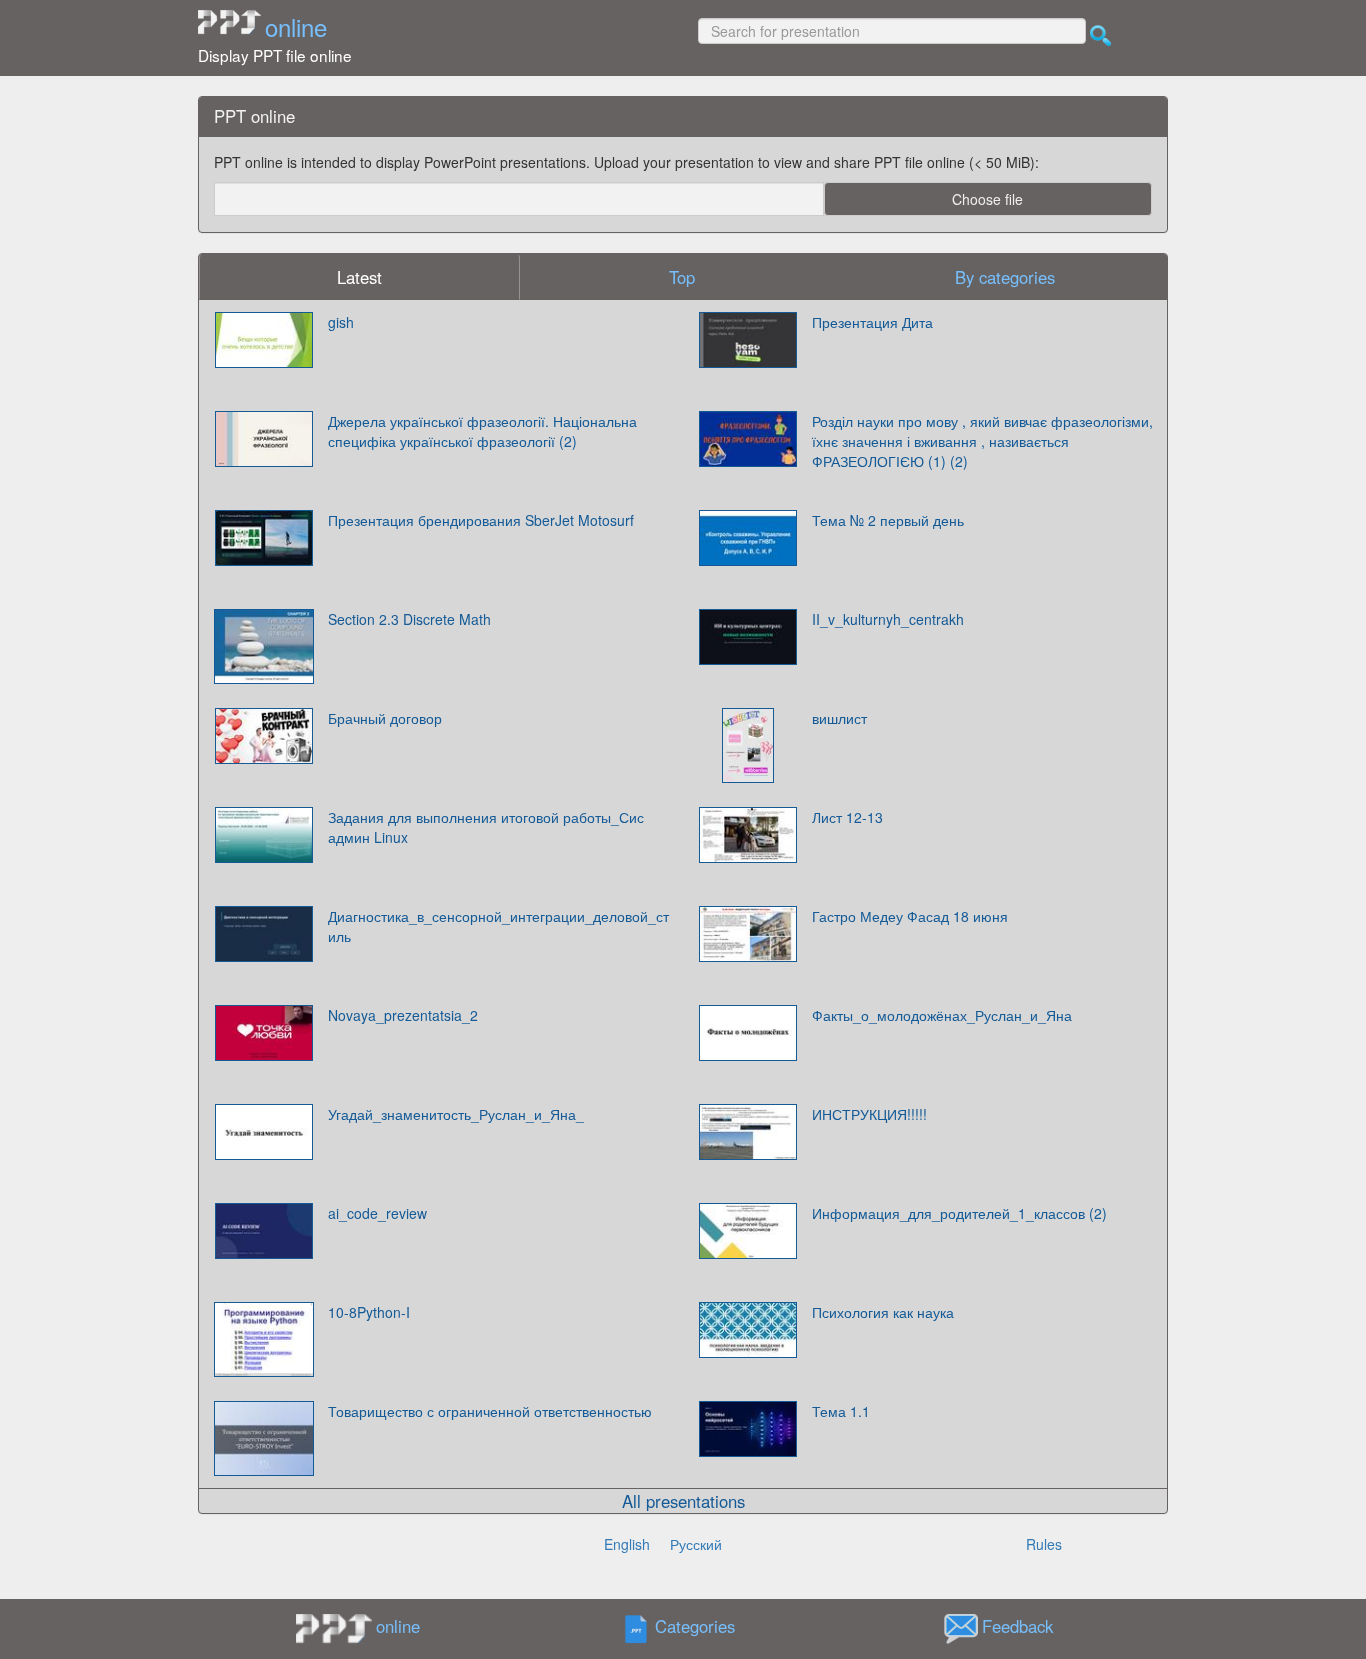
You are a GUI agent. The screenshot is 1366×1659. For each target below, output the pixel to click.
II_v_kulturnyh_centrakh (888, 619)
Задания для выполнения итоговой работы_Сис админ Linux (486, 827)
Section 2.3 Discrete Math (409, 619)
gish (341, 322)
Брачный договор (385, 718)
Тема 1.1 (841, 1411)
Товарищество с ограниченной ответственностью (490, 1411)
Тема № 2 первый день (888, 520)
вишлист (839, 718)
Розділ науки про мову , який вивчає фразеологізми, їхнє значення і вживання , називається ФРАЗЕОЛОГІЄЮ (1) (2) (982, 441)
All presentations (683, 1501)
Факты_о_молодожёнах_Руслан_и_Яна (942, 1015)
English (627, 1544)
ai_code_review (377, 1213)
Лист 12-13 (847, 817)
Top (682, 277)
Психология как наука (883, 1312)
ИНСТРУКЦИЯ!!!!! (869, 1114)
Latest (359, 277)
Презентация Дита (872, 322)
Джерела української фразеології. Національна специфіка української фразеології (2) (482, 431)
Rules (1044, 1544)
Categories (695, 1626)
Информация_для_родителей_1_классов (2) (959, 1213)
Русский (696, 1544)
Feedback (1017, 1626)
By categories (1005, 277)
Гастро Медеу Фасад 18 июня (910, 916)
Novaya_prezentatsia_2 (403, 1015)
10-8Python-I (369, 1312)
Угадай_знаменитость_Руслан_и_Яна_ (456, 1114)
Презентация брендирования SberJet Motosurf (481, 520)
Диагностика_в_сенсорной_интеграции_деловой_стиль (498, 926)
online (296, 26)
